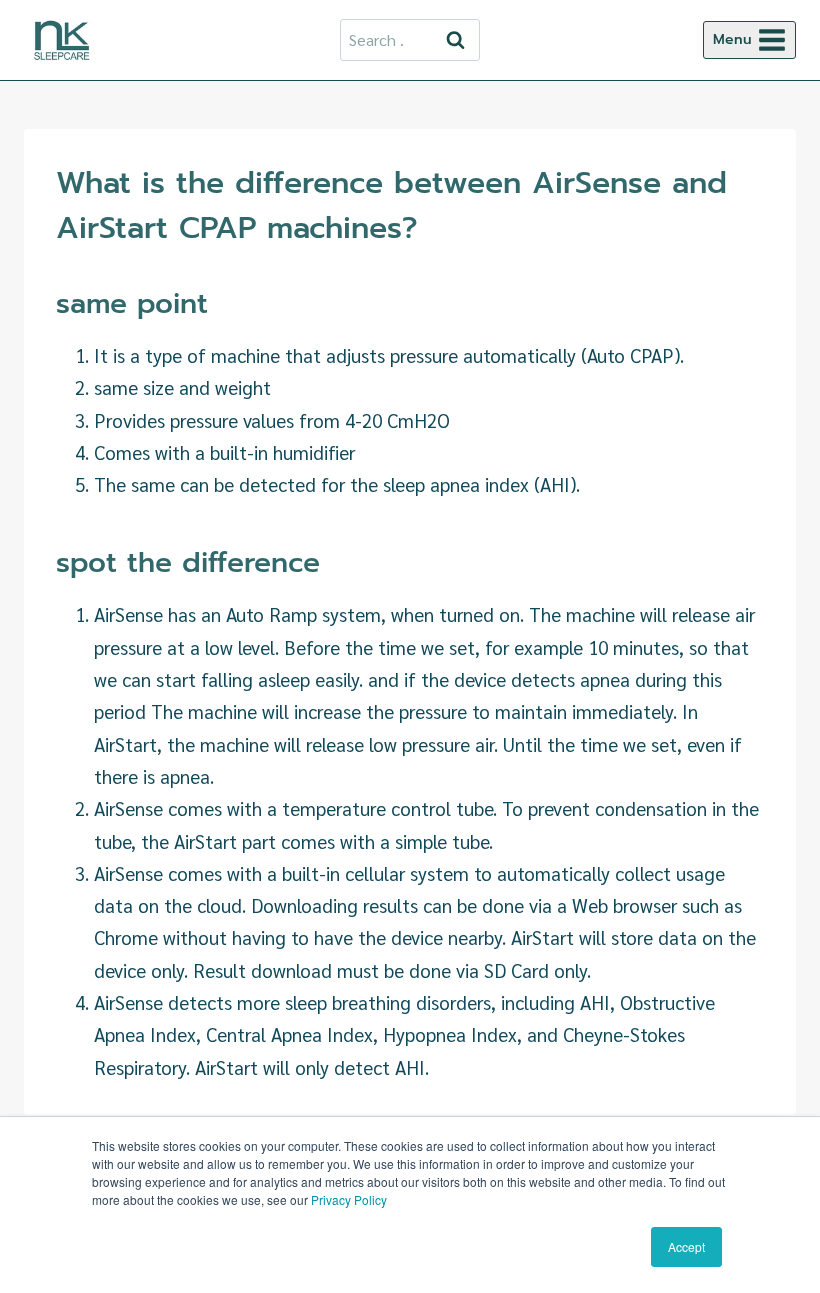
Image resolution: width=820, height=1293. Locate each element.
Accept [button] (686, 1246)
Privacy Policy (349, 1199)
